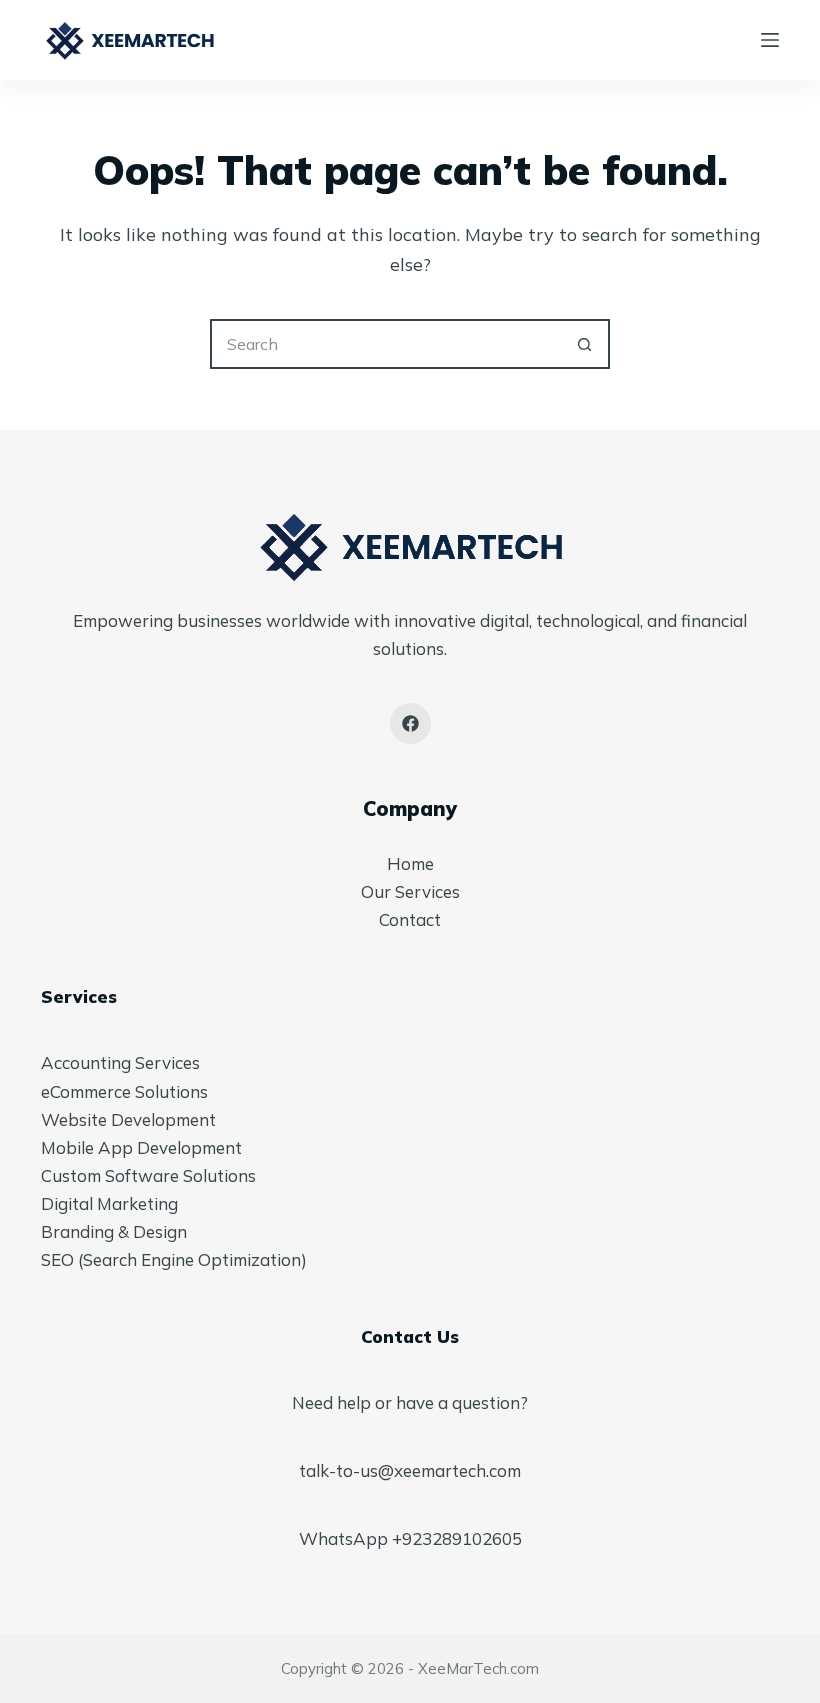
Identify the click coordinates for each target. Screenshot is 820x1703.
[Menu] (770, 40)
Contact (410, 919)
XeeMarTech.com (478, 1668)
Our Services (410, 891)
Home (410, 863)
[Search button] (585, 344)
